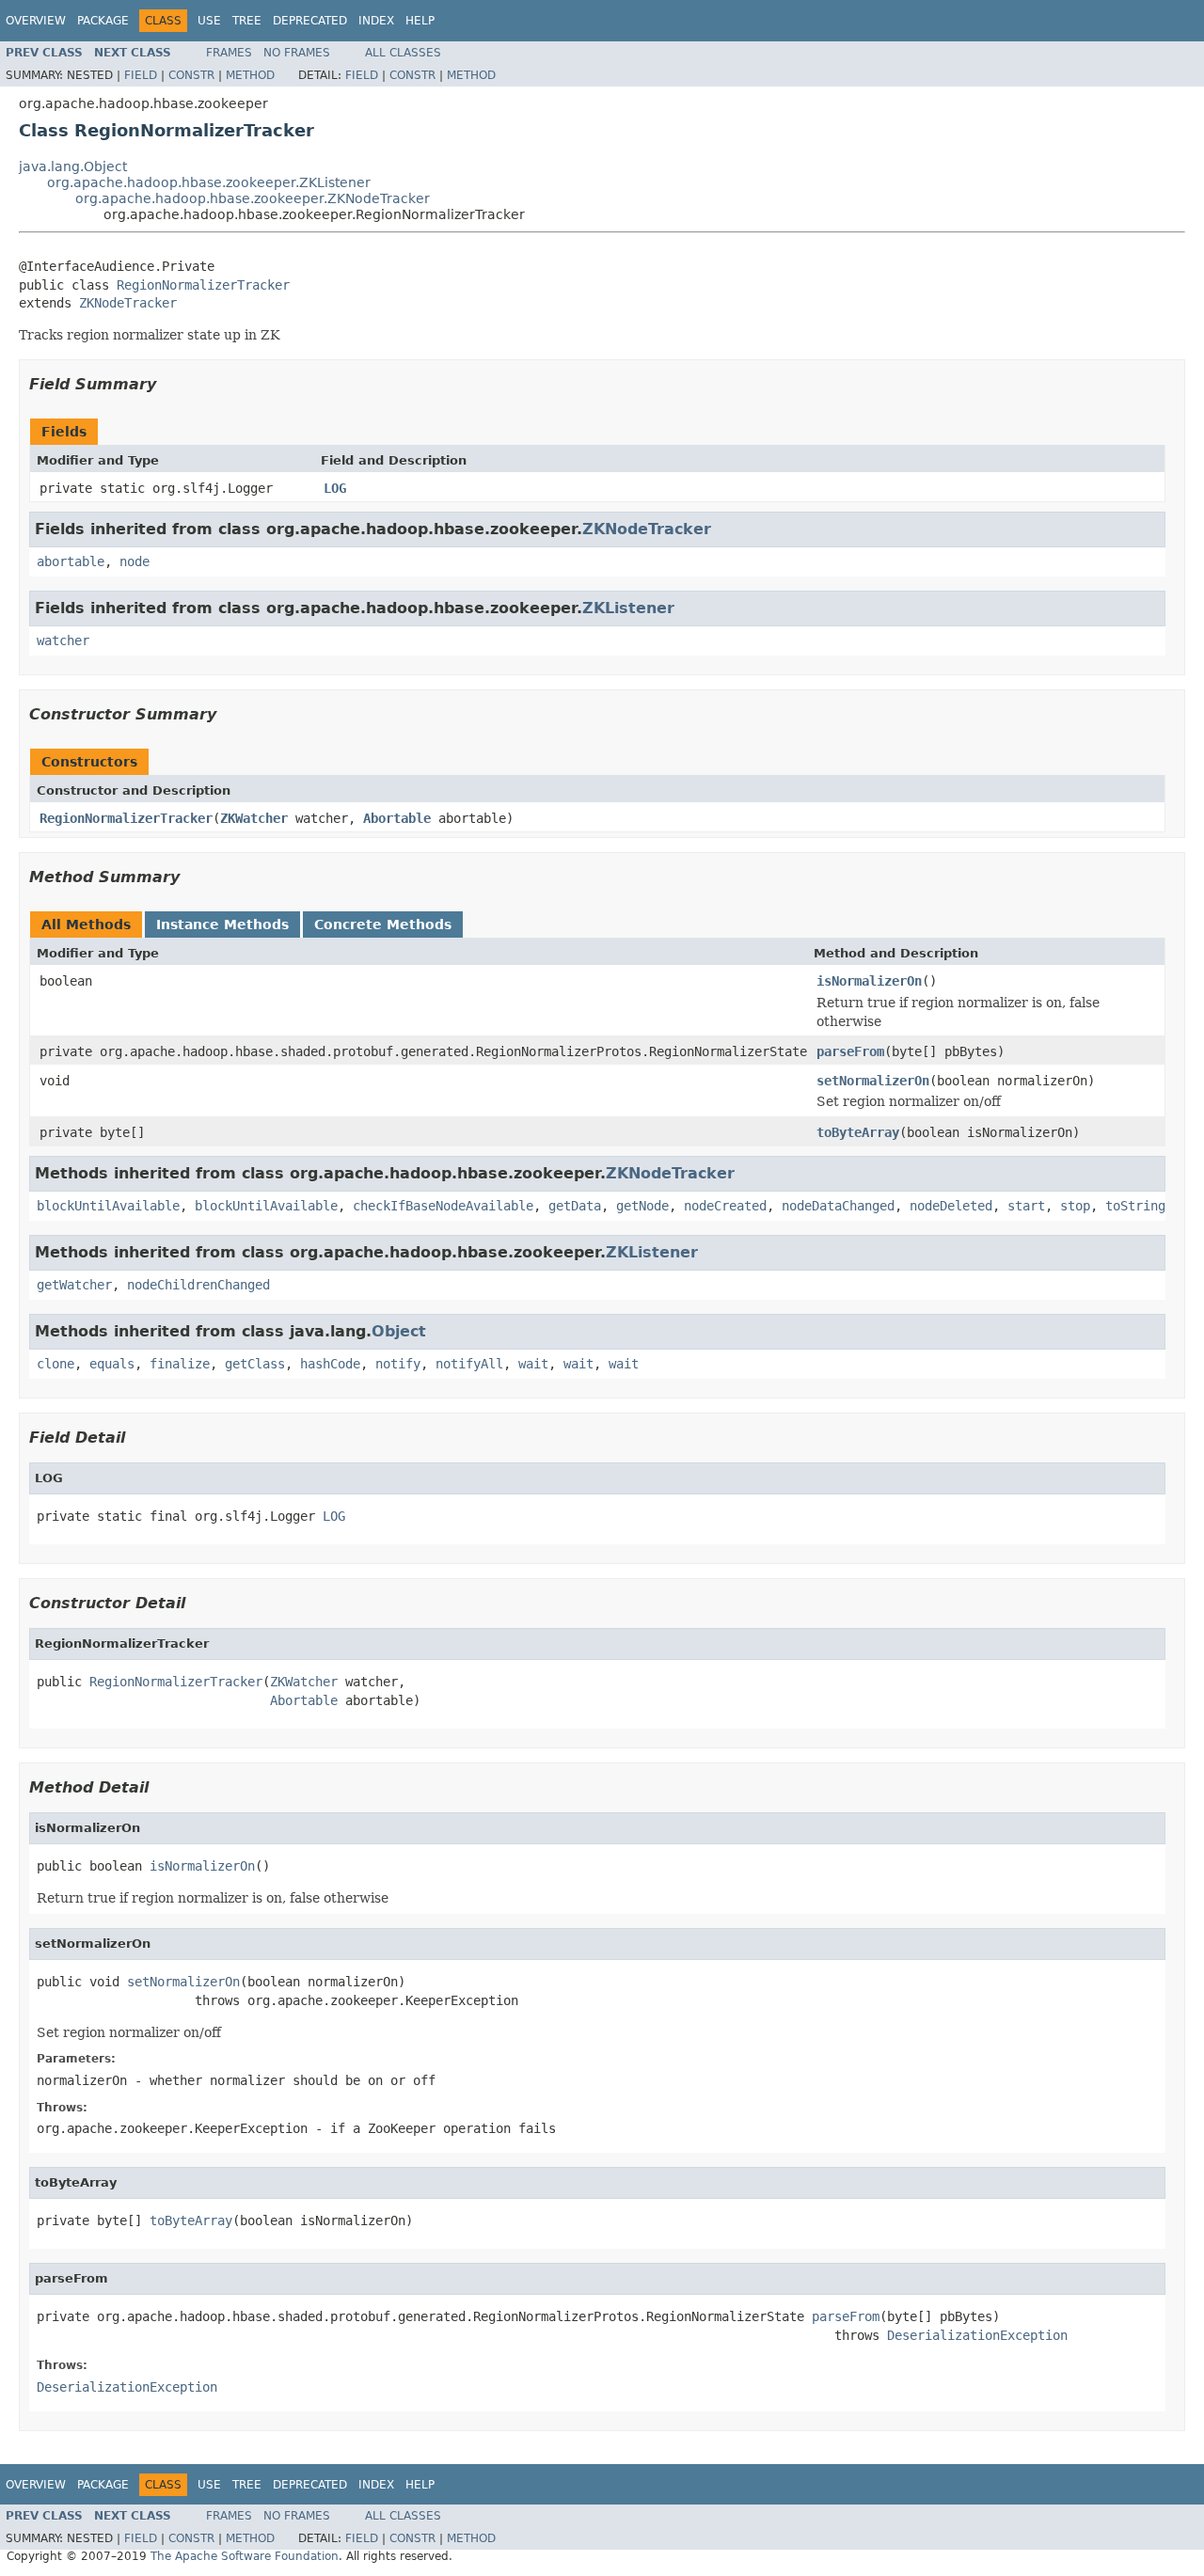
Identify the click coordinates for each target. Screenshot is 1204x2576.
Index (376, 21)
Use (209, 21)
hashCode (330, 1364)
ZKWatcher (254, 818)
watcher (63, 640)
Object (399, 1331)
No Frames (297, 53)
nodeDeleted (951, 1206)
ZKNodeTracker (128, 303)
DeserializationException (977, 2335)
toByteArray (858, 1132)
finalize (180, 1364)
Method (250, 75)
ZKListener (628, 608)
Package (103, 21)
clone (55, 1364)
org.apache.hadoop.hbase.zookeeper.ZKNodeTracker (253, 198)
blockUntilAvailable (108, 1206)
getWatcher (74, 1285)
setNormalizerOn (873, 1081)
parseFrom (850, 1051)
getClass (255, 1364)
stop (1075, 1206)
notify (398, 1364)
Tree (247, 21)
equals (112, 1364)
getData (575, 1206)
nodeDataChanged (838, 1206)
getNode (642, 1206)
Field (141, 75)
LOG (335, 488)
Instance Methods (222, 925)
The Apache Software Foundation (245, 2556)
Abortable (397, 818)
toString (1135, 1206)
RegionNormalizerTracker (203, 285)
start (1026, 1206)
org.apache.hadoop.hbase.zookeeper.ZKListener (209, 182)
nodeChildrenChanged (198, 1285)
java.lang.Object (73, 166)
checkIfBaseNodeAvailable (443, 1206)
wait (533, 1364)
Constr (191, 75)
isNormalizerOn (869, 981)
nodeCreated (725, 1206)
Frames (229, 53)
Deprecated (310, 21)
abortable (71, 561)
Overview (36, 21)
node (135, 561)
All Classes (403, 53)
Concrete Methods (383, 925)
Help (420, 21)
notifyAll (469, 1364)
